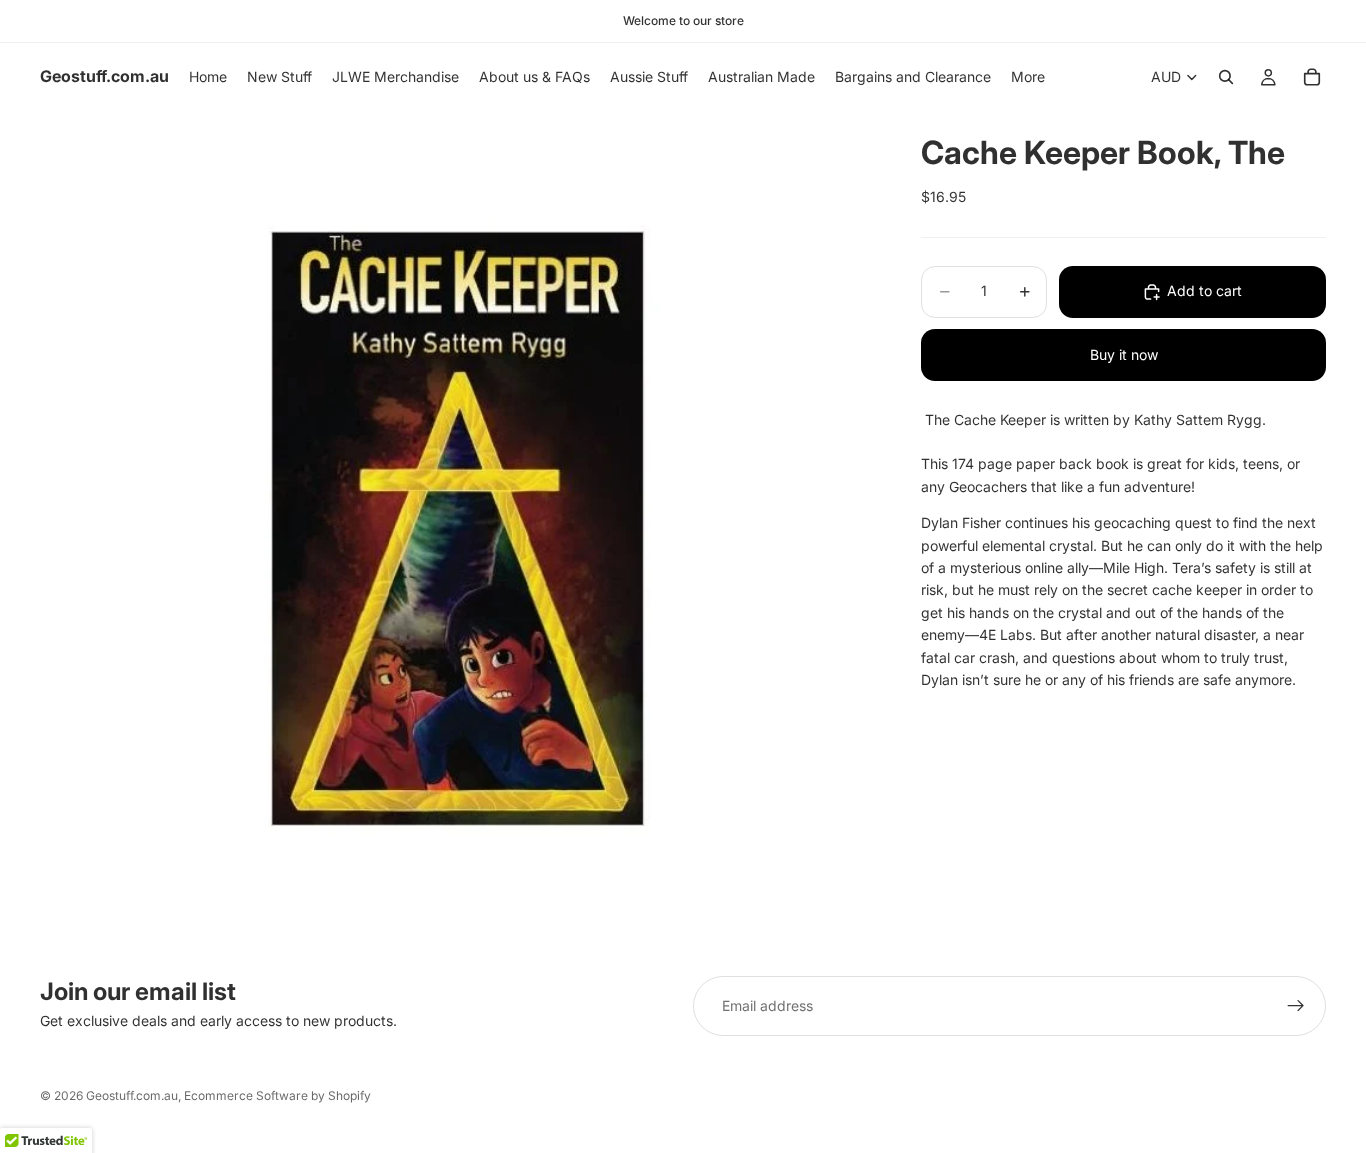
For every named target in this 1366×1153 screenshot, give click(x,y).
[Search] (1226, 77)
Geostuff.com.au (132, 1095)
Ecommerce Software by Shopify (277, 1095)
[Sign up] (1296, 1006)
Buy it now (1124, 354)
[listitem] (1028, 77)
